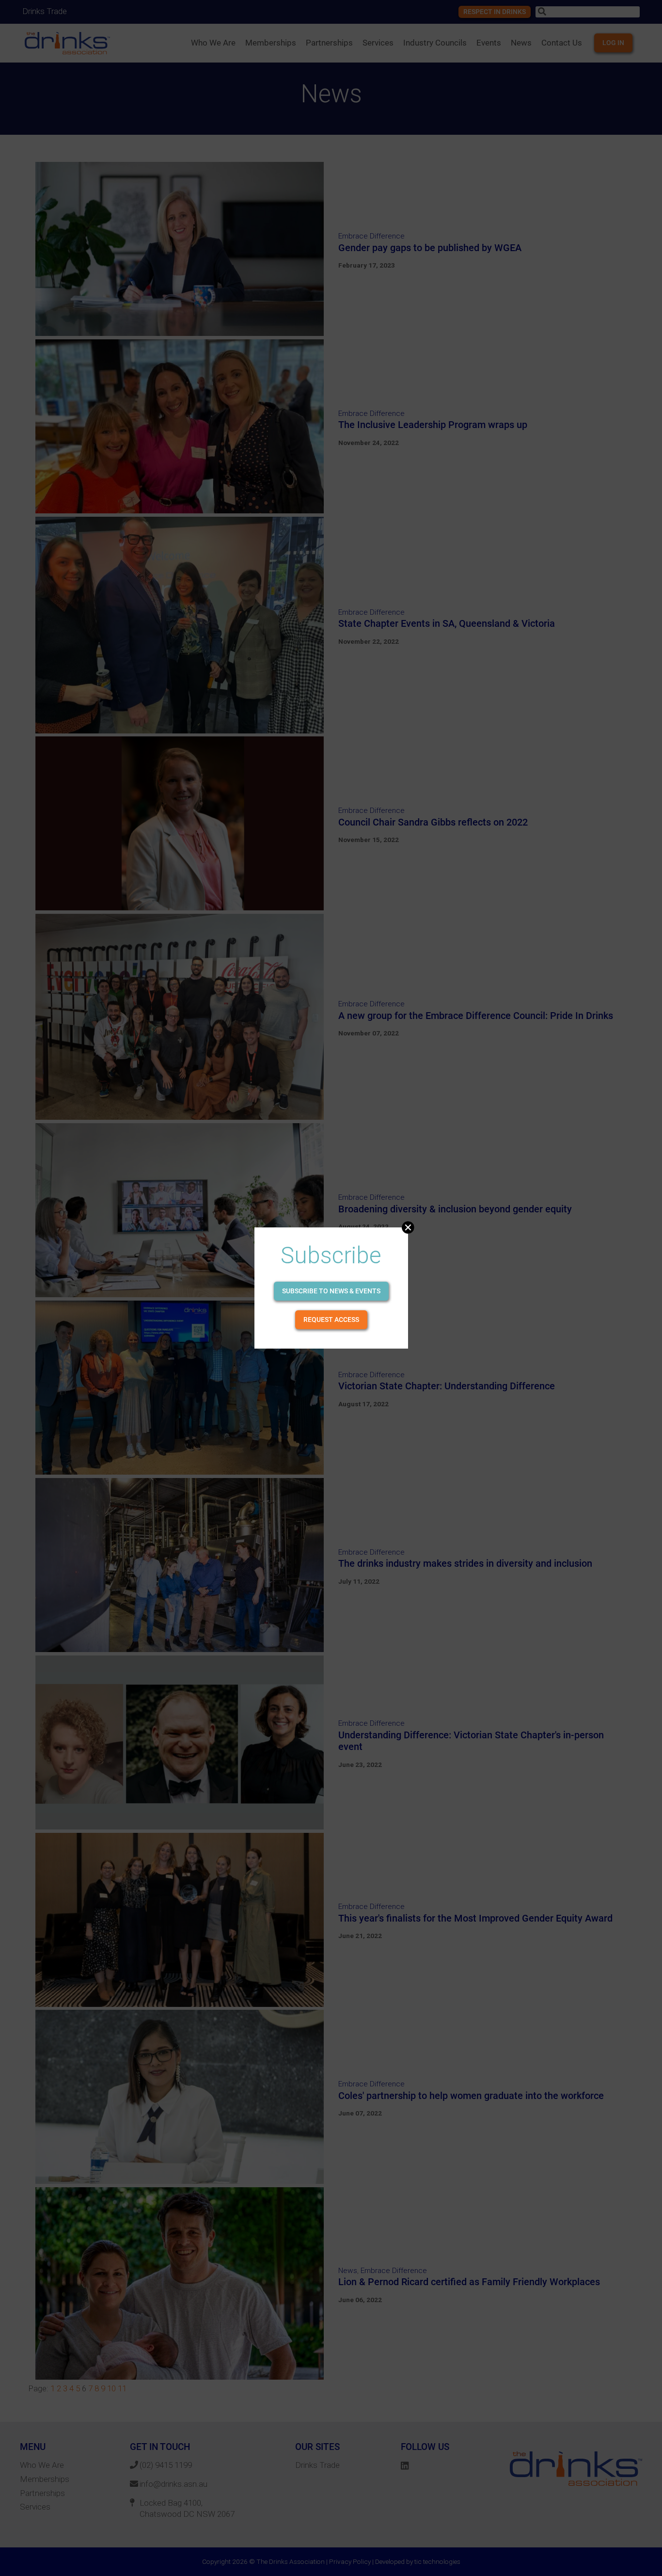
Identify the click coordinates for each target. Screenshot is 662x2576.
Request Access (331, 1320)
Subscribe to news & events (331, 1291)
